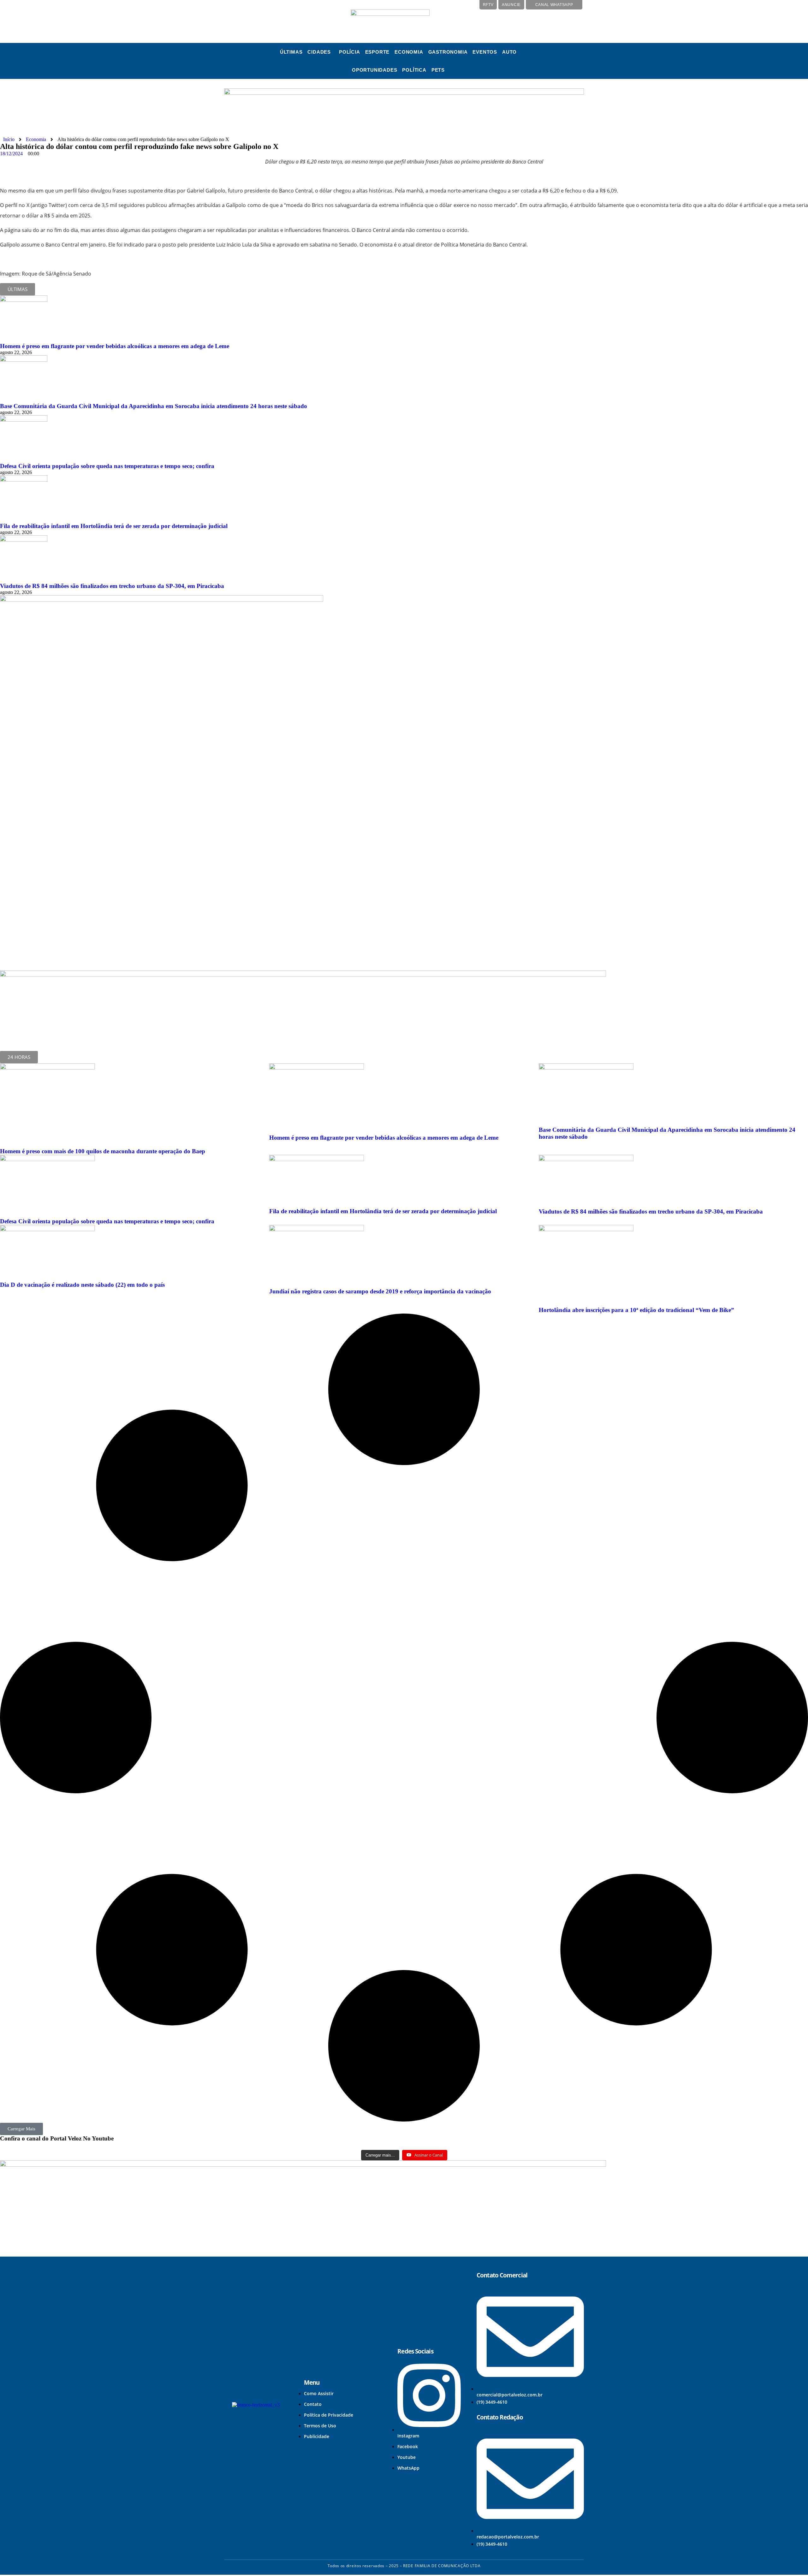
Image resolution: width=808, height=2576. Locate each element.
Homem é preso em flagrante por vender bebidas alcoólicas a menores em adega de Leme (115, 346)
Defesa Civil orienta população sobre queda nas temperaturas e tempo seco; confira (107, 466)
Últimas (291, 52)
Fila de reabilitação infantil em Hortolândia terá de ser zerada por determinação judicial (114, 526)
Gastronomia (448, 52)
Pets (438, 70)
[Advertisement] (58, 911)
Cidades (319, 52)
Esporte (377, 52)
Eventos (485, 52)
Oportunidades (374, 70)
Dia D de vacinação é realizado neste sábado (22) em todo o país (82, 1285)
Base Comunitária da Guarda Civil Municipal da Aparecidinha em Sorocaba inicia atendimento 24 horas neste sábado (154, 406)
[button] (321, 52)
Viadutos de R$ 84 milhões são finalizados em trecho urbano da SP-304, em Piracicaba (112, 586)
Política (414, 70)
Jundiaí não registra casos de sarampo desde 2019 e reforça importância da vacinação (380, 1291)
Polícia (350, 52)
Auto (509, 52)
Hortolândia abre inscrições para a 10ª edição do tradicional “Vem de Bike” (636, 1310)
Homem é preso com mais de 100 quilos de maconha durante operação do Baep (103, 1151)
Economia (409, 52)
